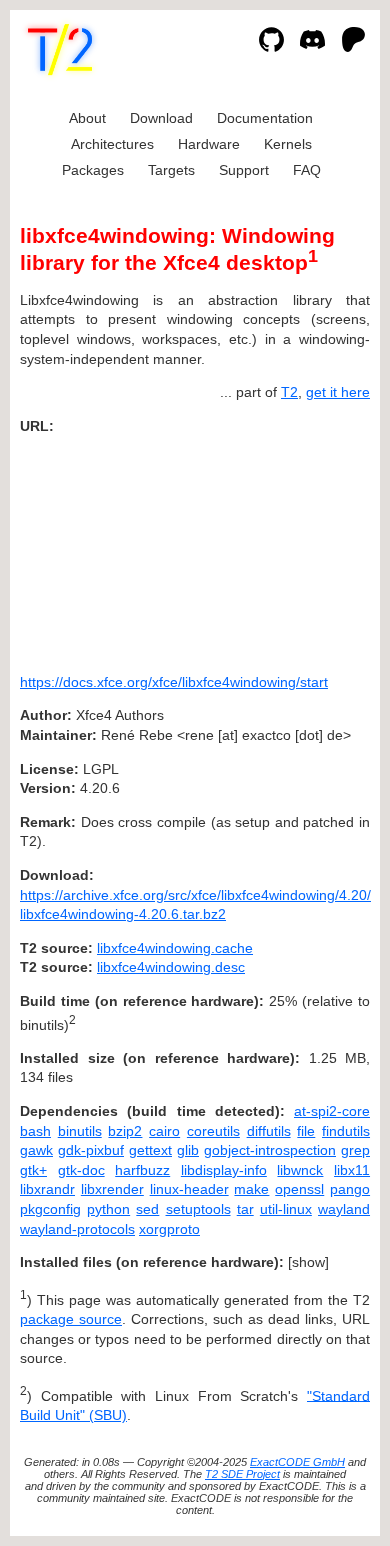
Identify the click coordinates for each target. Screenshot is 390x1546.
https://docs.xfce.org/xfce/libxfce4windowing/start (174, 682)
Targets (171, 170)
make (251, 1189)
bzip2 (125, 1131)
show (308, 1262)
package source (71, 1319)
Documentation (265, 118)
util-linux (286, 1209)
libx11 (352, 1170)
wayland (344, 1209)
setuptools (198, 1209)
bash (35, 1131)
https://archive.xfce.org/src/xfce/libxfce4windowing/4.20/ (195, 895)
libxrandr (47, 1189)
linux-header (189, 1189)
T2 (289, 392)
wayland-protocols (77, 1229)
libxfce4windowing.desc (171, 967)
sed (147, 1209)
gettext (150, 1150)
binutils (80, 1131)
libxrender (112, 1189)
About (87, 118)
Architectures (112, 144)
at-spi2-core (332, 1111)
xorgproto (169, 1229)
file (306, 1131)
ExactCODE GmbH (297, 1462)
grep (355, 1150)
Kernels (288, 144)
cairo (164, 1131)
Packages (93, 170)
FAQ (307, 170)
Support (244, 170)
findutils (346, 1131)
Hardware (209, 144)
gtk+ (33, 1170)
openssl (299, 1189)
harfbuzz (142, 1170)
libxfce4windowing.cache (175, 948)
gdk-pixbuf (91, 1150)
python (108, 1209)
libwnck (300, 1170)
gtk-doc (81, 1170)
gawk (36, 1150)
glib (188, 1150)
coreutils (213, 1131)
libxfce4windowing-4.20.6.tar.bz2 (123, 914)
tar (245, 1209)
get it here (338, 392)
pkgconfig (50, 1209)
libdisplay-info (224, 1170)
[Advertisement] (310, 547)
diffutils (269, 1131)
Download (161, 118)
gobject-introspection (270, 1150)
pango (350, 1189)
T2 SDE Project (242, 1474)
